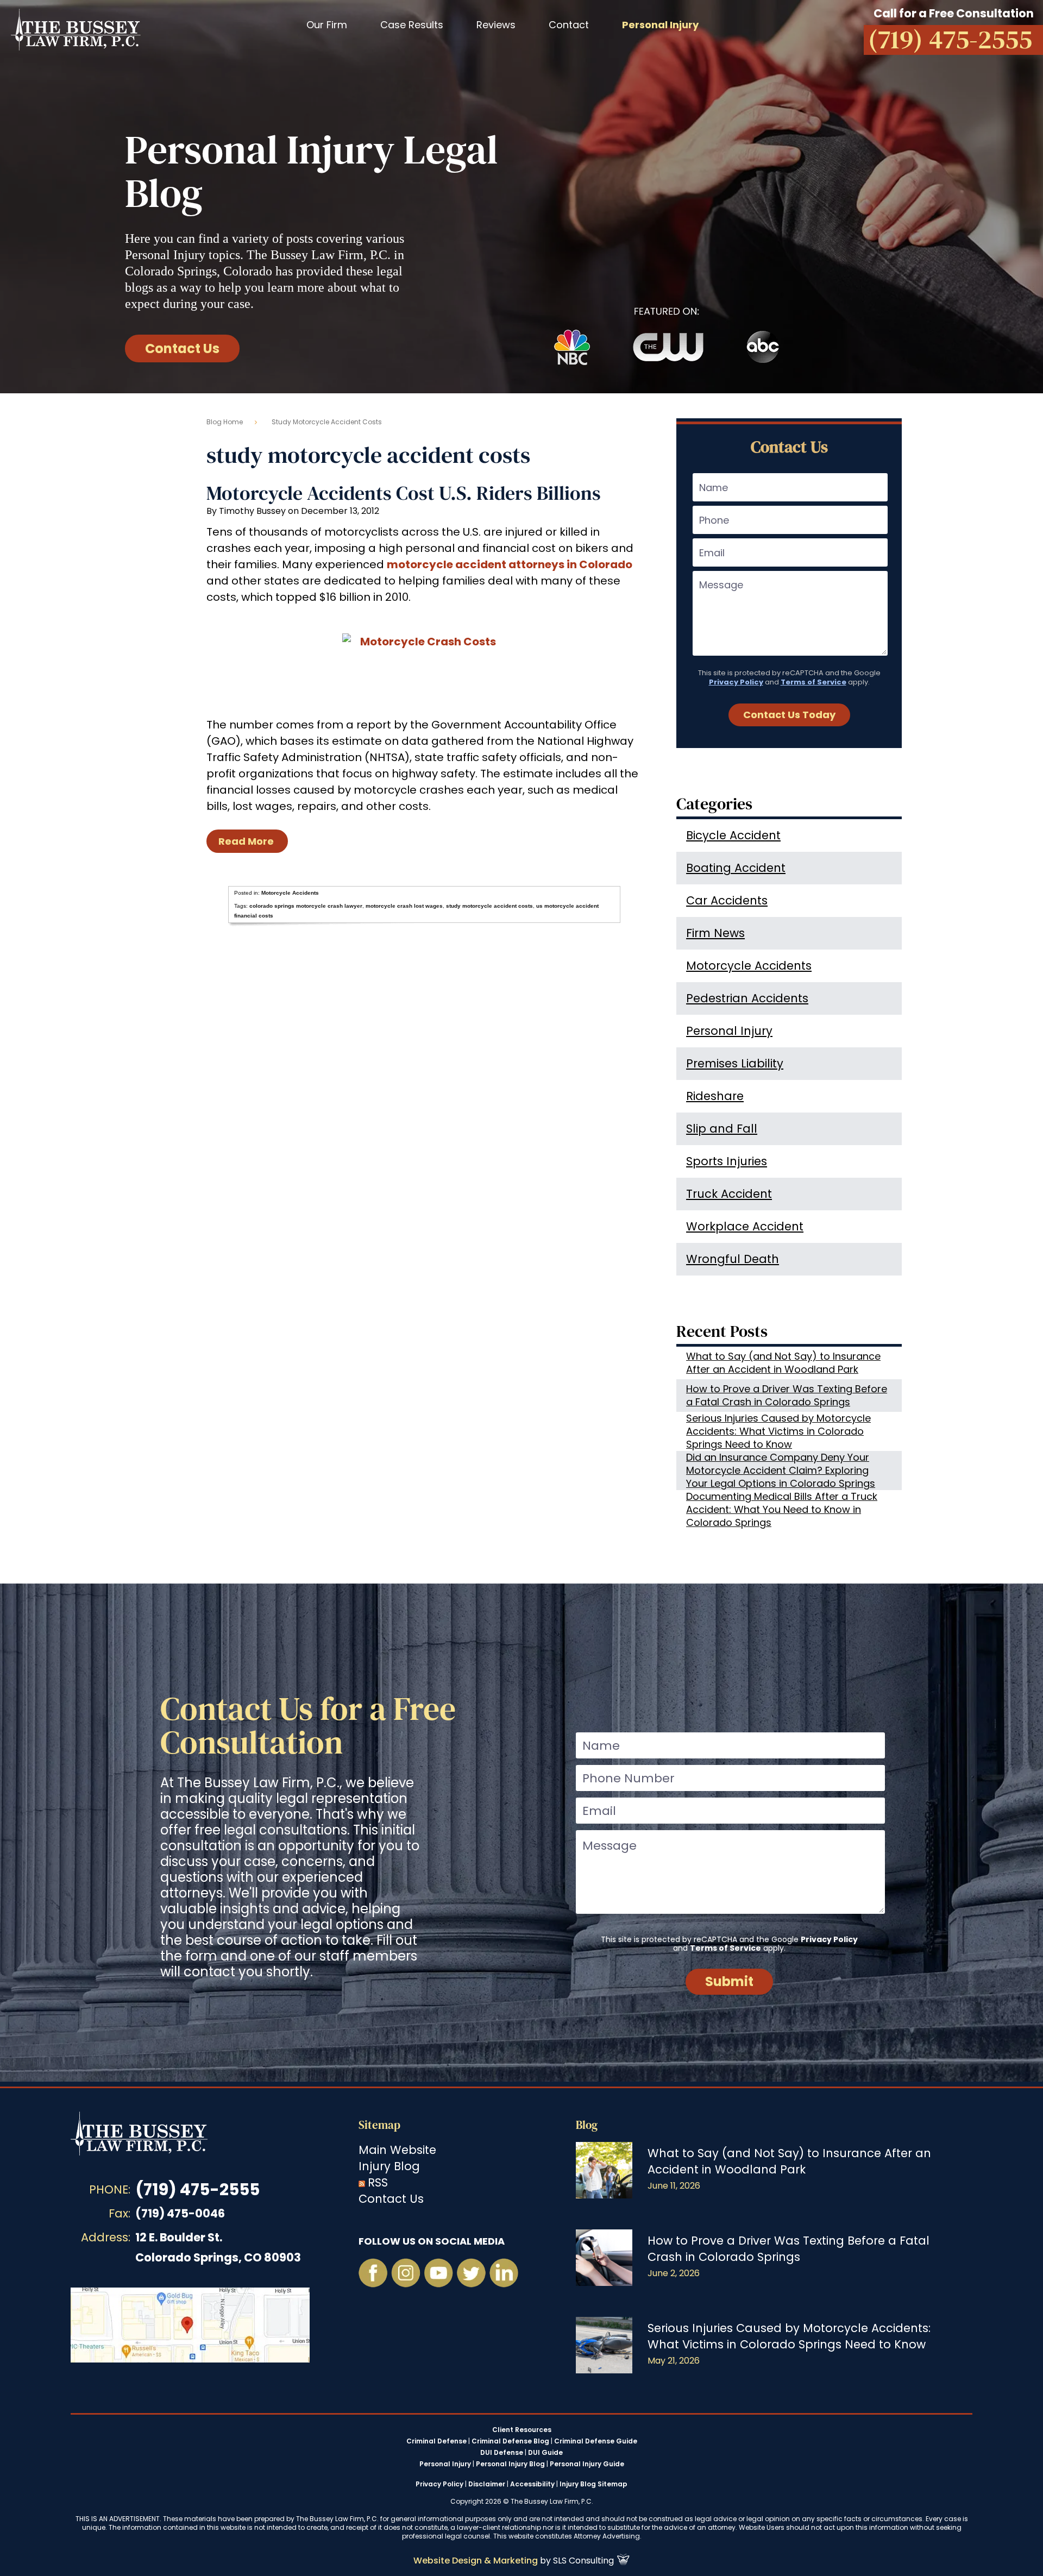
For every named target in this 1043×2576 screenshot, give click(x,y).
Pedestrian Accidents (747, 998)
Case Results (412, 25)
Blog (587, 2125)
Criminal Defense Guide (596, 2441)
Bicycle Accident (733, 835)
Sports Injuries (727, 1161)
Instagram (406, 2273)
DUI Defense (502, 2453)
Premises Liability (735, 1063)
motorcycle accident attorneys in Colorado (510, 564)
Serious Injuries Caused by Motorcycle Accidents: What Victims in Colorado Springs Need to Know (778, 1431)
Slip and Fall (722, 1129)
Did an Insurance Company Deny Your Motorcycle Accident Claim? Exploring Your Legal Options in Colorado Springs (781, 1471)
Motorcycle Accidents (290, 893)
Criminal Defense (436, 2441)
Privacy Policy (736, 682)
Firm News (715, 933)
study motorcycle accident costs (489, 906)
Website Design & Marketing (476, 2561)
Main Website (397, 2150)
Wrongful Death (733, 1259)
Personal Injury (729, 1031)
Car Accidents (727, 900)
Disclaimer (487, 2484)
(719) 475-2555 (197, 2189)
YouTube (438, 2273)
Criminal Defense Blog (510, 2441)
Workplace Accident (745, 1226)
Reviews (496, 25)
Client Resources (522, 2430)
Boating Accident (736, 868)
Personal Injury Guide (587, 2464)
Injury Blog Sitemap (593, 2484)
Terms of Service (813, 682)
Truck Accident (729, 1194)
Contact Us (182, 348)
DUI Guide (545, 2453)
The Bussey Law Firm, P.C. (76, 29)
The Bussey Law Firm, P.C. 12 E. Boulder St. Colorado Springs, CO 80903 (190, 2325)
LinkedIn (504, 2273)
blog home (225, 422)
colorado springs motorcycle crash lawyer (306, 906)
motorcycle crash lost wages (404, 906)
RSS (378, 2182)
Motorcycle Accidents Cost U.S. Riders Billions (404, 493)
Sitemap (379, 2125)
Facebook (373, 2273)
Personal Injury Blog (510, 2464)
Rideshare (715, 1096)
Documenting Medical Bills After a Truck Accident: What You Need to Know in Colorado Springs (782, 1510)
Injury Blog (389, 2166)
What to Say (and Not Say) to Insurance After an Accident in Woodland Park (783, 1363)
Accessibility (532, 2484)
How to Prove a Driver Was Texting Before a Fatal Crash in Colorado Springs (787, 1395)
